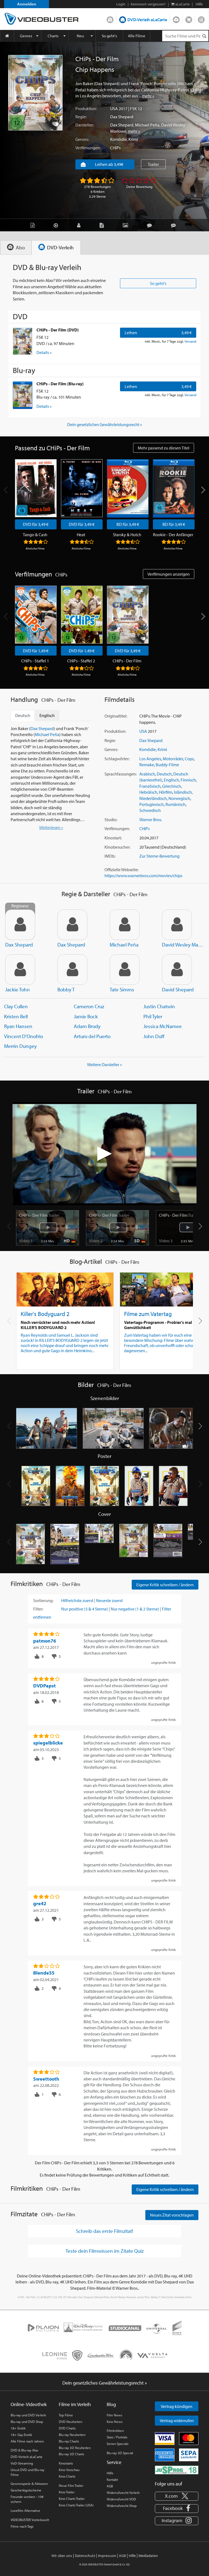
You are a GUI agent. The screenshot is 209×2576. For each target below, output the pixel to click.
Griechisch (172, 786)
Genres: (82, 139)
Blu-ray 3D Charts (71, 2454)
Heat (81, 535)
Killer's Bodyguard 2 (45, 1314)
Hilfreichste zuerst (77, 1600)
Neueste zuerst (109, 1600)
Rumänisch (176, 804)
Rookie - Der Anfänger (173, 535)
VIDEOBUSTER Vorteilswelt (30, 2520)
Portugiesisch (152, 804)
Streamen (176, 18)
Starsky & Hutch (127, 535)
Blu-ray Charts (69, 2441)
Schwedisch (150, 810)
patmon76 (45, 1641)
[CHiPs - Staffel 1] (36, 615)
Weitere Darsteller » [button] (104, 1064)
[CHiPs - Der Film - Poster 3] (104, 1486)
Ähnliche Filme (35, 548)
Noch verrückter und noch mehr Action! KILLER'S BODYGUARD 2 (58, 1325)
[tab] (16, 248)
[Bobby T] (72, 970)
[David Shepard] (177, 970)
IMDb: (110, 856)
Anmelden (27, 4)
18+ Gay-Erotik (21, 2435)
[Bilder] (127, 225)
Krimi (133, 139)
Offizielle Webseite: (122, 870)
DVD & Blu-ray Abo (24, 2450)
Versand (190, 341)
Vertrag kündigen (177, 2406)
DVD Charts (67, 2428)
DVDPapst (44, 1686)
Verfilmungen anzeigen (169, 574)
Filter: (38, 1609)
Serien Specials (118, 2444)
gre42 (40, 1903)
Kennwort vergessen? (148, 4)
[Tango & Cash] (36, 488)
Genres (26, 36)
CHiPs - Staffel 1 (35, 661)
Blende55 (44, 1973)
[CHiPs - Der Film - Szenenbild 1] (47, 1428)
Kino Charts (67, 2476)
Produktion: (86, 108)
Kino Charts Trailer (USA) (76, 2505)
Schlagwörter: (117, 759)
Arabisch (147, 774)
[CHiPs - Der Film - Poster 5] (173, 1486)
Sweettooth (46, 2079)
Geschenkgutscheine (26, 2490)
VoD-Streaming (22, 2463)
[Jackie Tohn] (20, 970)
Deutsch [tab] (23, 715)
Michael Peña (147, 125)
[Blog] (103, 225)
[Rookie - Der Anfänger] (174, 488)
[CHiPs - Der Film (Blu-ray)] (23, 395)
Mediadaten (148, 2556)
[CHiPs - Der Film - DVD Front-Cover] (30, 1544)
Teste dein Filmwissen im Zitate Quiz (105, 2251)
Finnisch (188, 780)
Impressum (107, 2556)
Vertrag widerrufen (177, 2420)
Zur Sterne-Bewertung (159, 856)
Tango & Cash (35, 535)
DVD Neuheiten (70, 2422)
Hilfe (110, 2473)
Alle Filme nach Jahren (27, 2441)
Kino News (115, 2422)
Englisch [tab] (47, 715)
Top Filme (66, 2415)
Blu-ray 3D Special (120, 2453)
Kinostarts (66, 2463)
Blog (201, 18)
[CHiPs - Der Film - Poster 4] (139, 1486)
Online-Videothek (29, 2404)
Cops (189, 759)
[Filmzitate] (175, 225)
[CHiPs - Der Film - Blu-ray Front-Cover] (134, 1544)
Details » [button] (44, 352)
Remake (147, 765)
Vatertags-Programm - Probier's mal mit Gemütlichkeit (162, 1325)
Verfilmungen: (88, 148)
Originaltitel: (116, 716)
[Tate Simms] (125, 970)
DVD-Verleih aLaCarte (147, 20)
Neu (80, 36)
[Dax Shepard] (72, 925)
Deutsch (164, 774)
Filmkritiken (115, 2431)
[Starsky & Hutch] (128, 488)
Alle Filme (137, 36)
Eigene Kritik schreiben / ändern (165, 1585)
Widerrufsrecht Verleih (123, 2493)
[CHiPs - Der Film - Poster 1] (36, 1486)
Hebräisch (148, 792)
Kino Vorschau (69, 2470)
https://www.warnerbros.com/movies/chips (143, 876)
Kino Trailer (67, 2492)
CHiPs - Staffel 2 (81, 661)
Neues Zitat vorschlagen (172, 2215)
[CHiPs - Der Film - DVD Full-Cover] (99, 1544)
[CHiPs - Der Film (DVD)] (23, 341)
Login (121, 4)
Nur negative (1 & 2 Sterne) (135, 1609)
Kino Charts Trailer (72, 2499)
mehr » (148, 96)
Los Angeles (150, 759)
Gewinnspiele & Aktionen (29, 2484)
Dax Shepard (122, 117)
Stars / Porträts (117, 2437)
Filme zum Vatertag (148, 1314)
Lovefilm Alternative (25, 2510)
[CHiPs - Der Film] (35, 93)
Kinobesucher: (117, 847)
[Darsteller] (80, 225)
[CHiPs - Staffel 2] (82, 615)
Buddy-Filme (167, 765)
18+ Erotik (18, 2428)
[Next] (203, 490)
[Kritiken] (151, 225)
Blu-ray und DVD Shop (27, 2422)
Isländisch (183, 792)
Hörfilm (166, 792)
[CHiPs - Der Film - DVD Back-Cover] (65, 1544)
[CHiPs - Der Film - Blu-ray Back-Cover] (168, 1544)
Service (114, 2462)
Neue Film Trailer (71, 2485)
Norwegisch (179, 798)
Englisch (171, 780)
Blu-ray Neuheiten (72, 2435)
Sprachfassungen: (121, 774)
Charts (53, 36)
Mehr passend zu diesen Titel (164, 448)
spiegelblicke (48, 1743)
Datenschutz (85, 2556)
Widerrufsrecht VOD (121, 2499)
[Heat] (82, 488)
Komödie (119, 139)
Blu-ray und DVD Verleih (28, 2415)
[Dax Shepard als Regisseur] (20, 925)
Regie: (81, 117)
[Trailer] (57, 225)
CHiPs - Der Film (127, 661)
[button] (200, 1226)
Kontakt (112, 2479)
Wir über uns (62, 2556)
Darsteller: (84, 125)
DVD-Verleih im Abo (110, 18)
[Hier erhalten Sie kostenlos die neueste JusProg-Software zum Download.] (177, 2469)
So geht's (109, 36)
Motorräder (173, 759)
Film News (114, 2415)
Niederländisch (153, 798)
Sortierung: (43, 1600)
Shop (189, 18)
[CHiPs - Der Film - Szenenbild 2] (113, 1428)
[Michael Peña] (125, 925)
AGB (110, 2486)
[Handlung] (34, 225)
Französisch (150, 786)
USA (114, 108)
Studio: (111, 820)
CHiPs (115, 148)
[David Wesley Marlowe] (177, 925)
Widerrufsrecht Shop (122, 2506)
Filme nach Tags (22, 2526)
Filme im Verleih (75, 2404)
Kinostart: (113, 838)
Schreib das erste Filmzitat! (104, 2231)
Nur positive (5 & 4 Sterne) (85, 1609)
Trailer (153, 164)
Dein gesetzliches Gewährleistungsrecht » (105, 424)
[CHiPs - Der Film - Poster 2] (70, 1486)
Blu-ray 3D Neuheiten (75, 2448)
